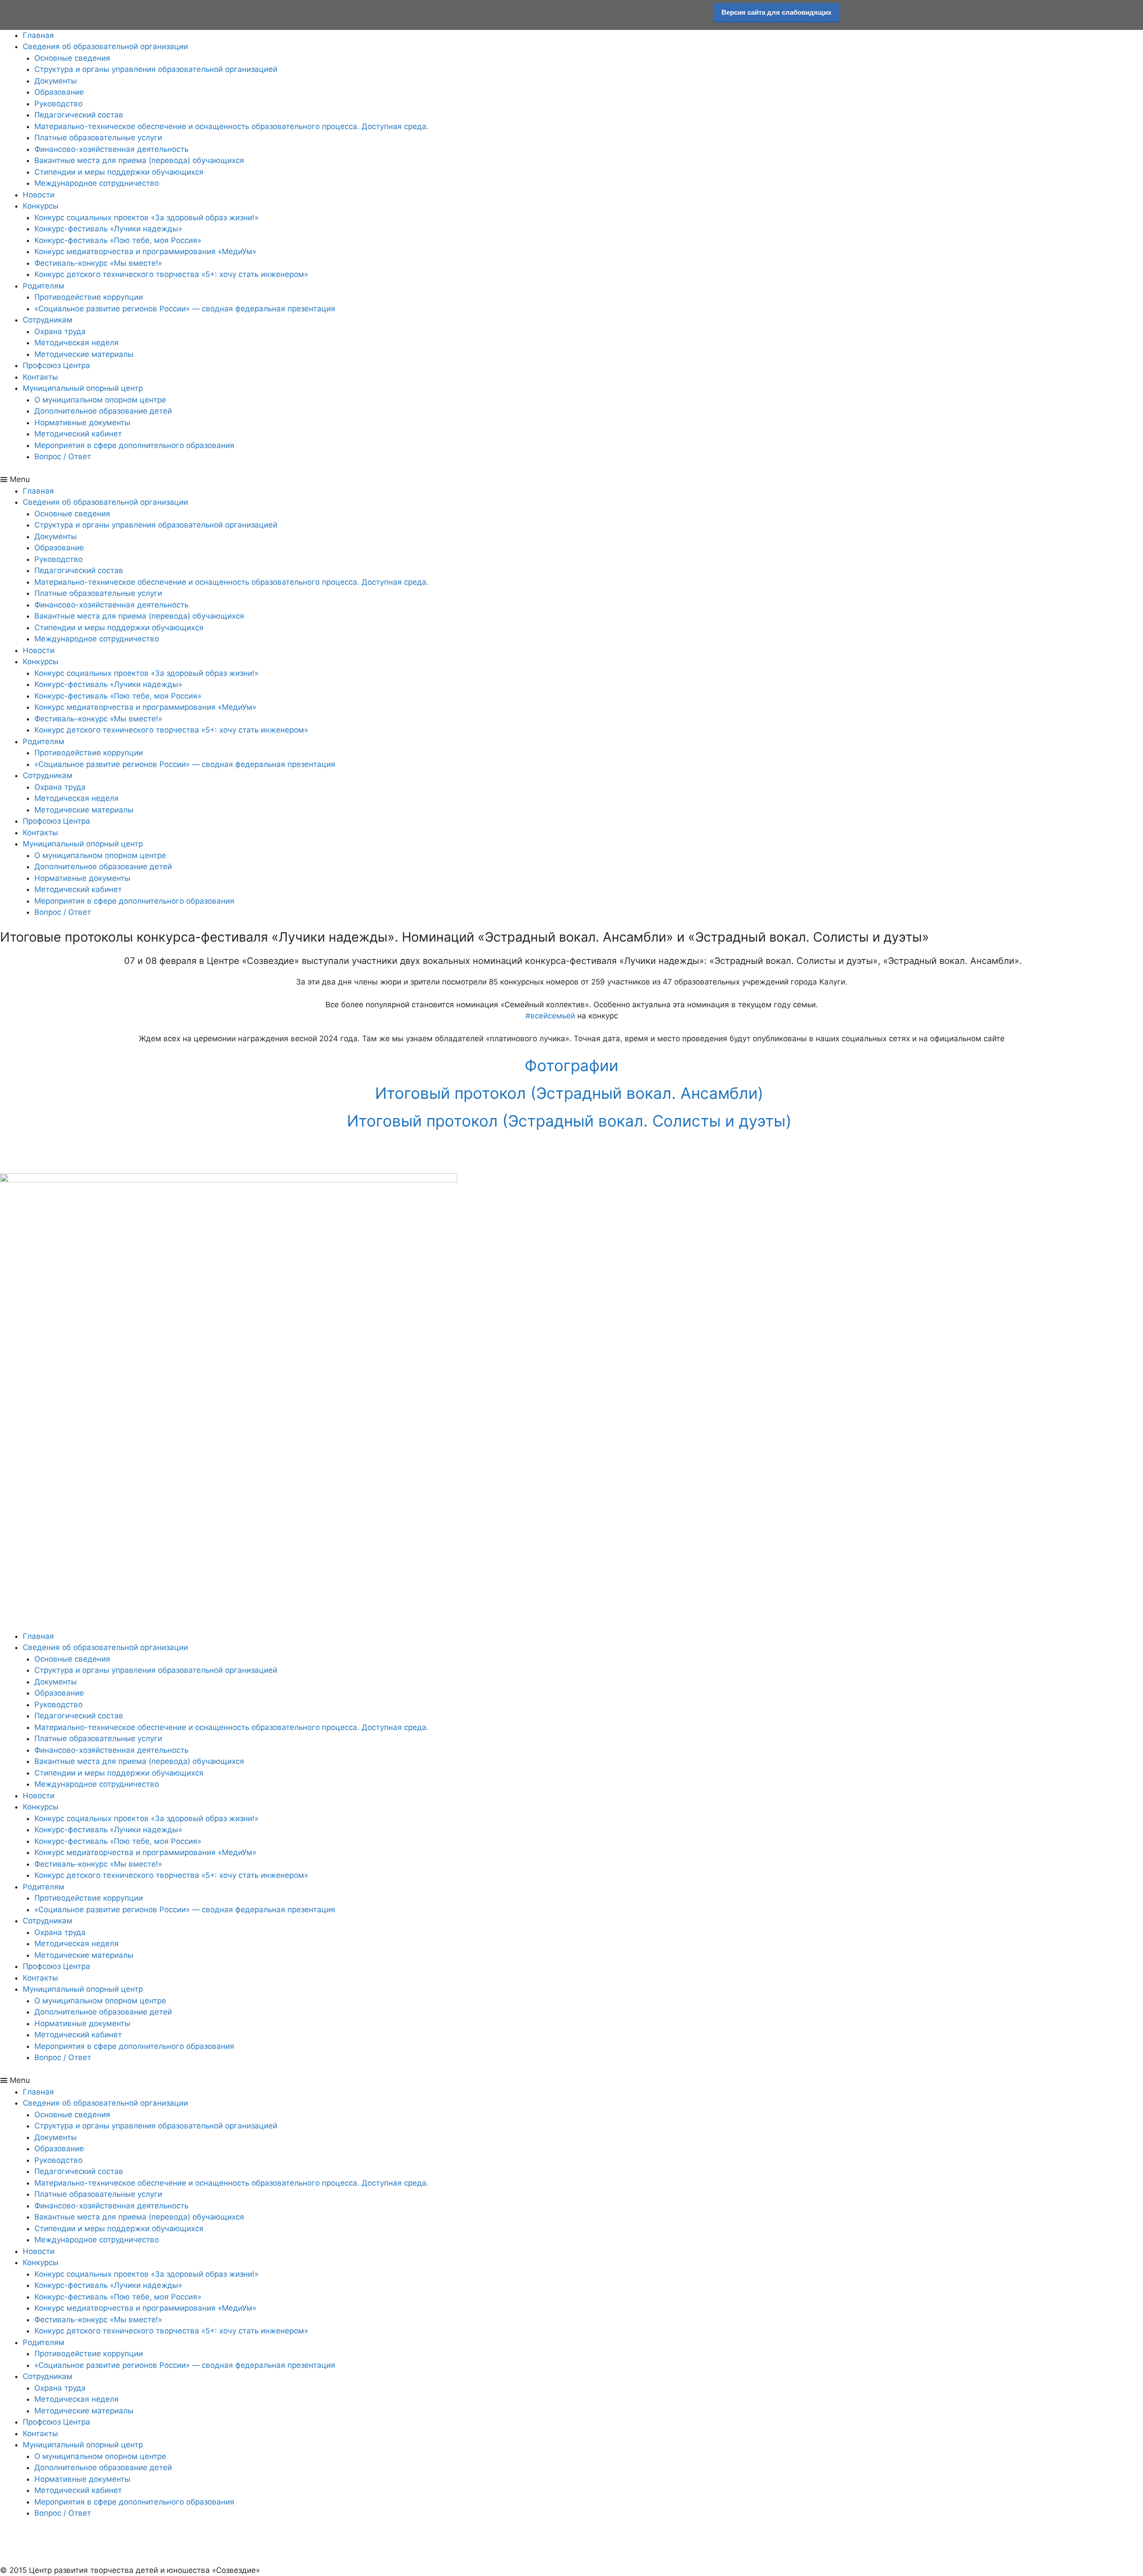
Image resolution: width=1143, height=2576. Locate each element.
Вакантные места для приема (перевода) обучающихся (139, 160)
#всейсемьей (550, 1016)
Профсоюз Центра (56, 365)
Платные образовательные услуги (98, 138)
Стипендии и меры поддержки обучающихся (119, 172)
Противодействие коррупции (89, 297)
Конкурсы (41, 206)
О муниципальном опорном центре (100, 400)
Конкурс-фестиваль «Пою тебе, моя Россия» (118, 240)
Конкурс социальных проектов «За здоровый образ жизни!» (146, 218)
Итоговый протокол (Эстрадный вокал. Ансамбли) (571, 1093)
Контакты (40, 377)
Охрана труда (60, 331)
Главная (38, 35)
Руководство (58, 104)
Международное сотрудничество (97, 183)
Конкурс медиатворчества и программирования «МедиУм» (145, 251)
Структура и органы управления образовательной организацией (156, 69)
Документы (56, 81)
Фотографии (571, 1065)
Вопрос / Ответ (63, 457)
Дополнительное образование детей (103, 411)
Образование (59, 92)
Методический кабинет (78, 434)
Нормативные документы (82, 423)
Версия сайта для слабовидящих (776, 12)
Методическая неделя (77, 343)
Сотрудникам (48, 320)
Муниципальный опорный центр (83, 388)
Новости (39, 195)
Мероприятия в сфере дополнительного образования (134, 445)
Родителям (44, 286)
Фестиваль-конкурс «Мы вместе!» (98, 263)
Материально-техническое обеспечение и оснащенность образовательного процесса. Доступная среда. (232, 126)
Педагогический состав (79, 115)
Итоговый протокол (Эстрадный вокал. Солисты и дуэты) (571, 1121)
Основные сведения (72, 58)
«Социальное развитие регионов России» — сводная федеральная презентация (185, 309)
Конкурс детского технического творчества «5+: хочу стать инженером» (171, 274)
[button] (571, 480)
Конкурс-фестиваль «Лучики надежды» (108, 229)
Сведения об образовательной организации (105, 46)
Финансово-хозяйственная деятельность (111, 149)
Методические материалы (84, 354)
